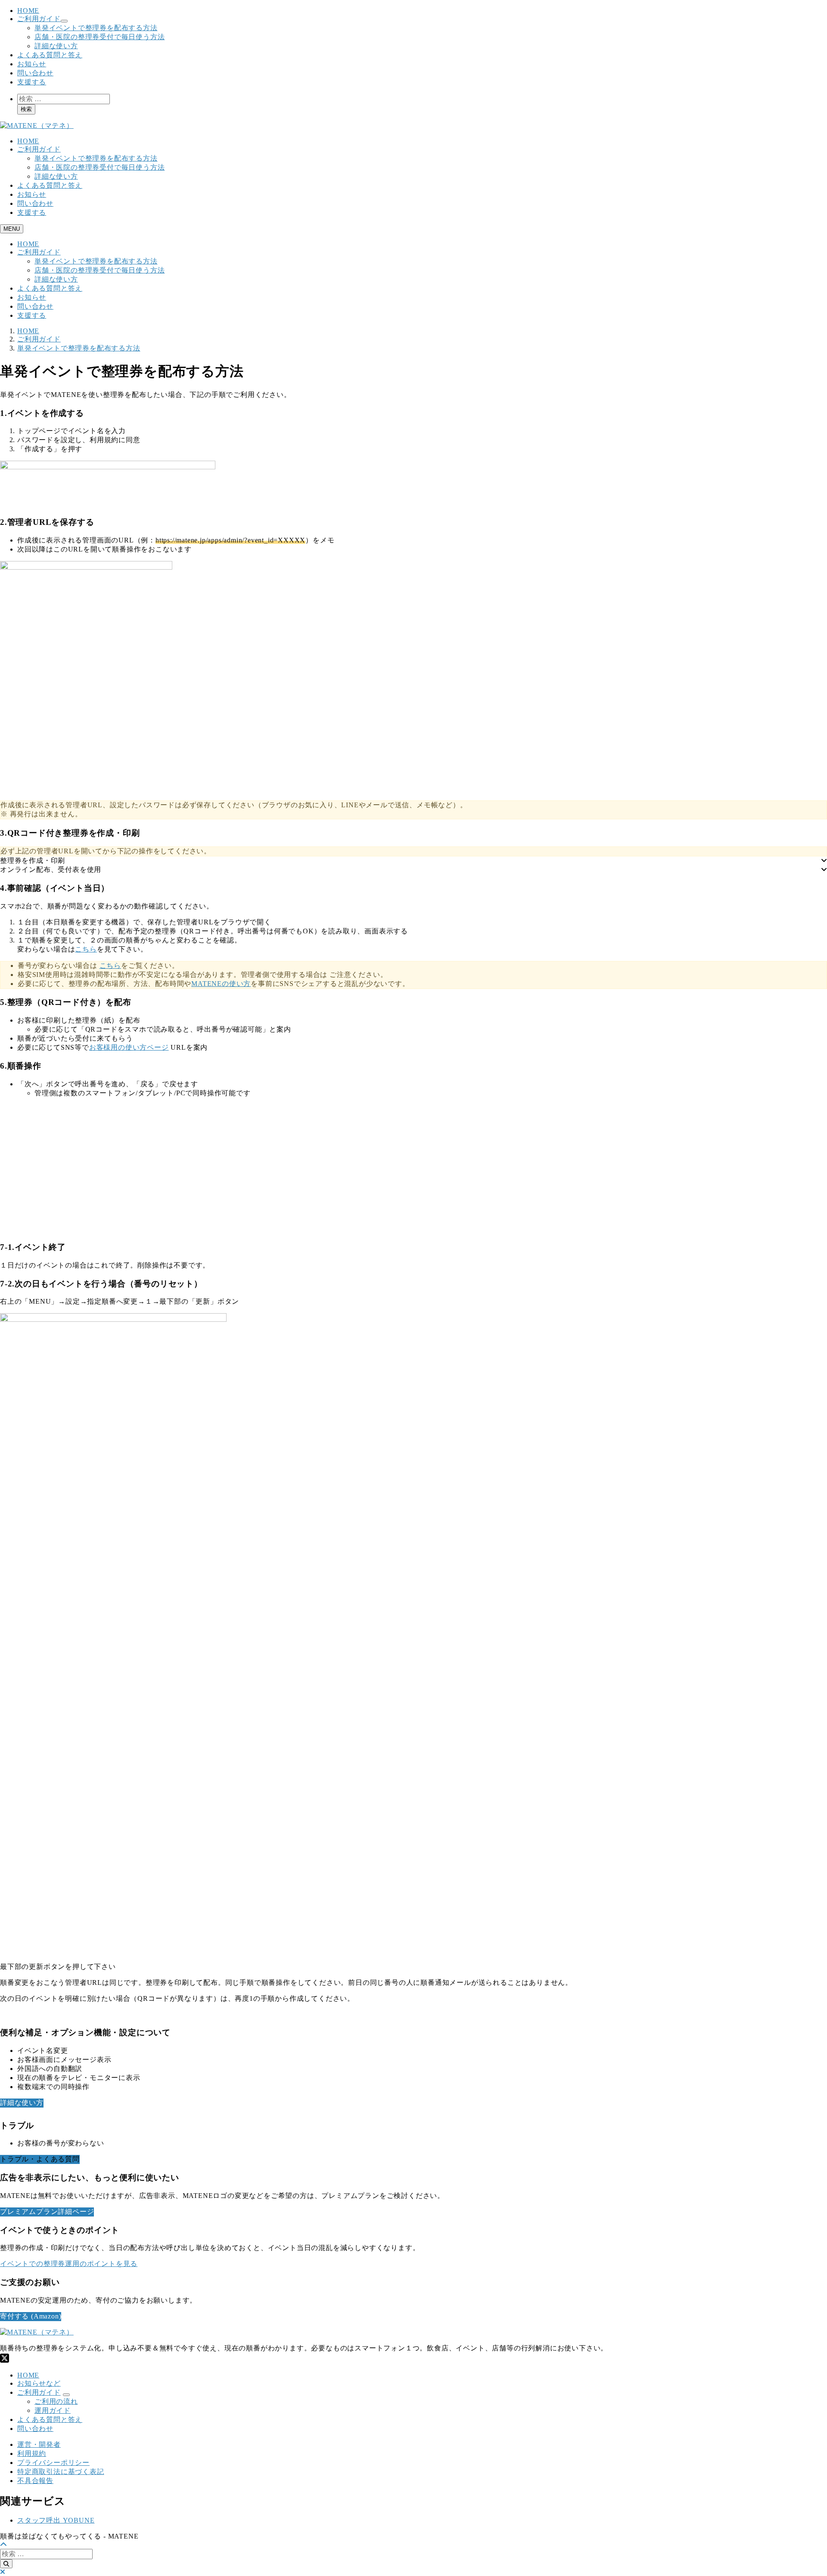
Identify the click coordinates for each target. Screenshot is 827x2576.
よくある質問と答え (50, 55)
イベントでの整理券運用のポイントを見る (69, 2264)
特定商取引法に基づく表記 (61, 2472)
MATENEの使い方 (221, 984)
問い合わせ (35, 73)
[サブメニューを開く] (66, 2395)
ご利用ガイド (39, 19)
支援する (32, 82)
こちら (86, 949)
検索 (26, 109)
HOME (28, 11)
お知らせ (32, 64)
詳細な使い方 (56, 46)
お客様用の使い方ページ (129, 1047)
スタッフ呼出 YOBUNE (56, 2520)
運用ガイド (53, 2410)
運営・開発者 (39, 2444)
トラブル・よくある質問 (40, 2159)
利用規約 (32, 2454)
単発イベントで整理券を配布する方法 (96, 28)
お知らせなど (39, 2383)
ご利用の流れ (56, 2401)
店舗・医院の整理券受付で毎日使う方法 (99, 37)
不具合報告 (35, 2481)
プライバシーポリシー (53, 2463)
